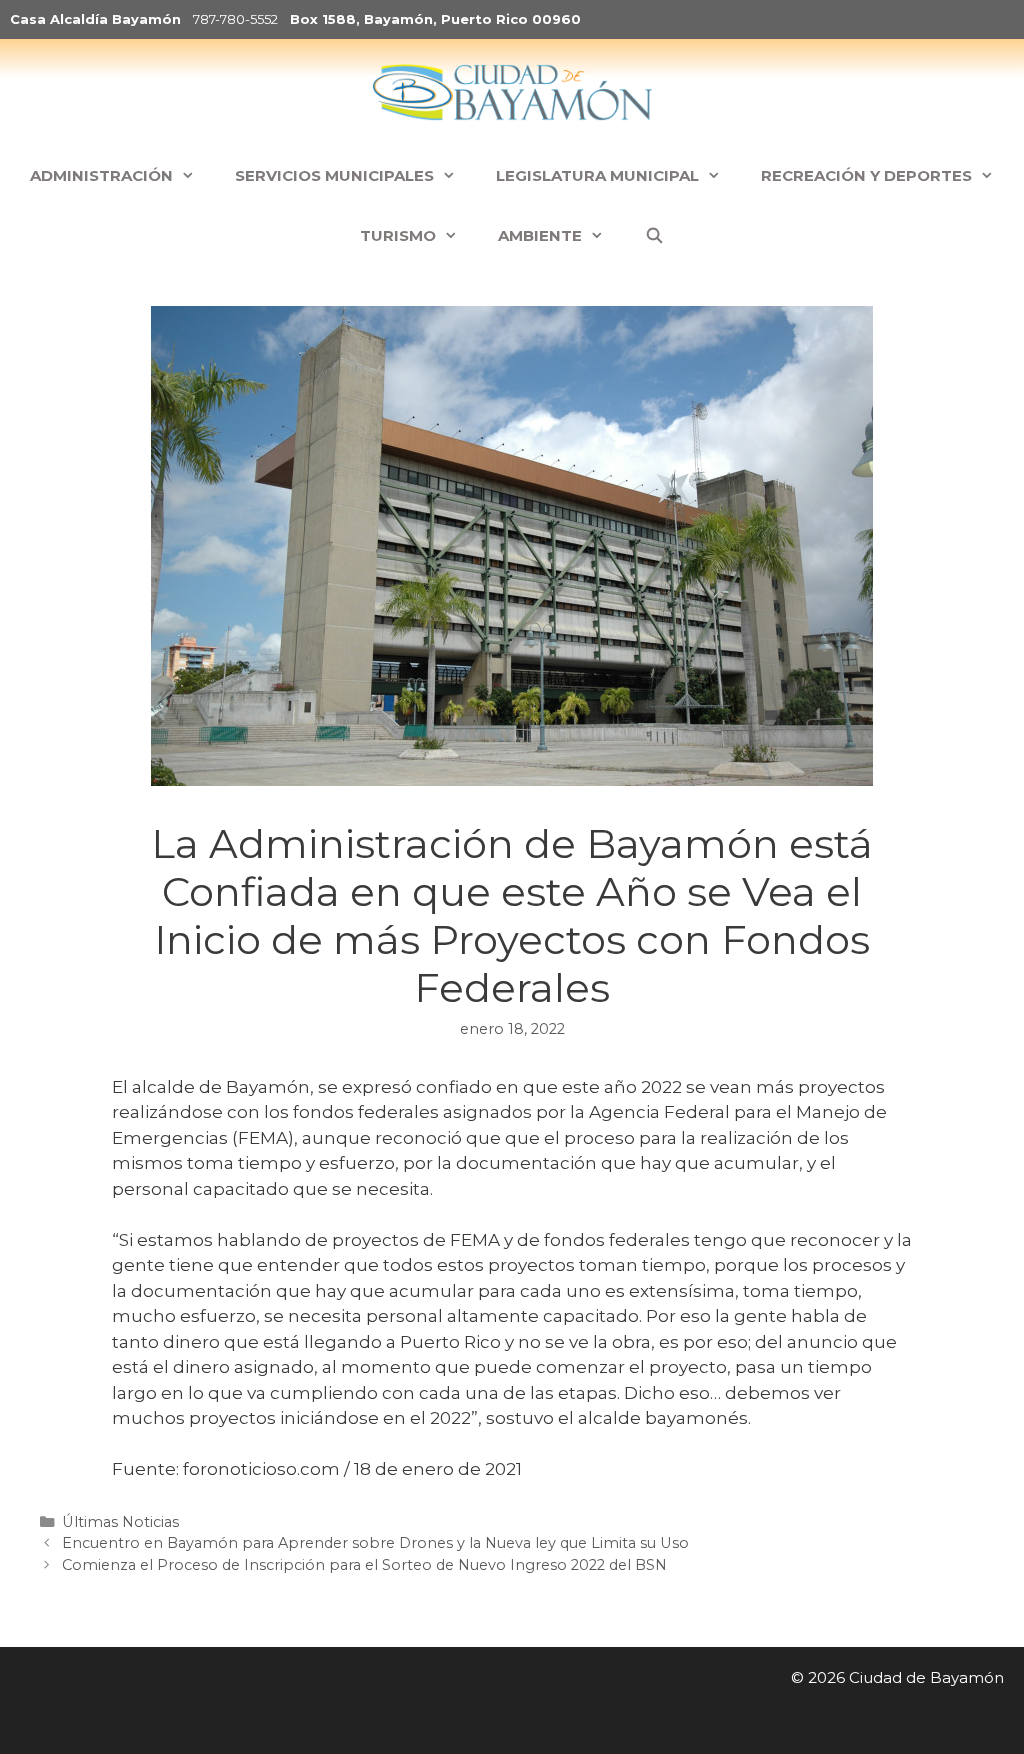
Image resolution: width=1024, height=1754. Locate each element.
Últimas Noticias (120, 1522)
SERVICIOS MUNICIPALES (334, 175)
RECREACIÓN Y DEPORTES (866, 175)
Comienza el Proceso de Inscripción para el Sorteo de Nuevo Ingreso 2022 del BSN (364, 1565)
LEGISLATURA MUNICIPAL (597, 175)
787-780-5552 (235, 19)
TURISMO (398, 235)
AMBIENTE (540, 235)
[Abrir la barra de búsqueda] (653, 236)
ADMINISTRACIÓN (101, 175)
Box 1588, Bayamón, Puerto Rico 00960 (435, 19)
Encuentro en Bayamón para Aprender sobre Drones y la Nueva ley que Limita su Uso (375, 1543)
